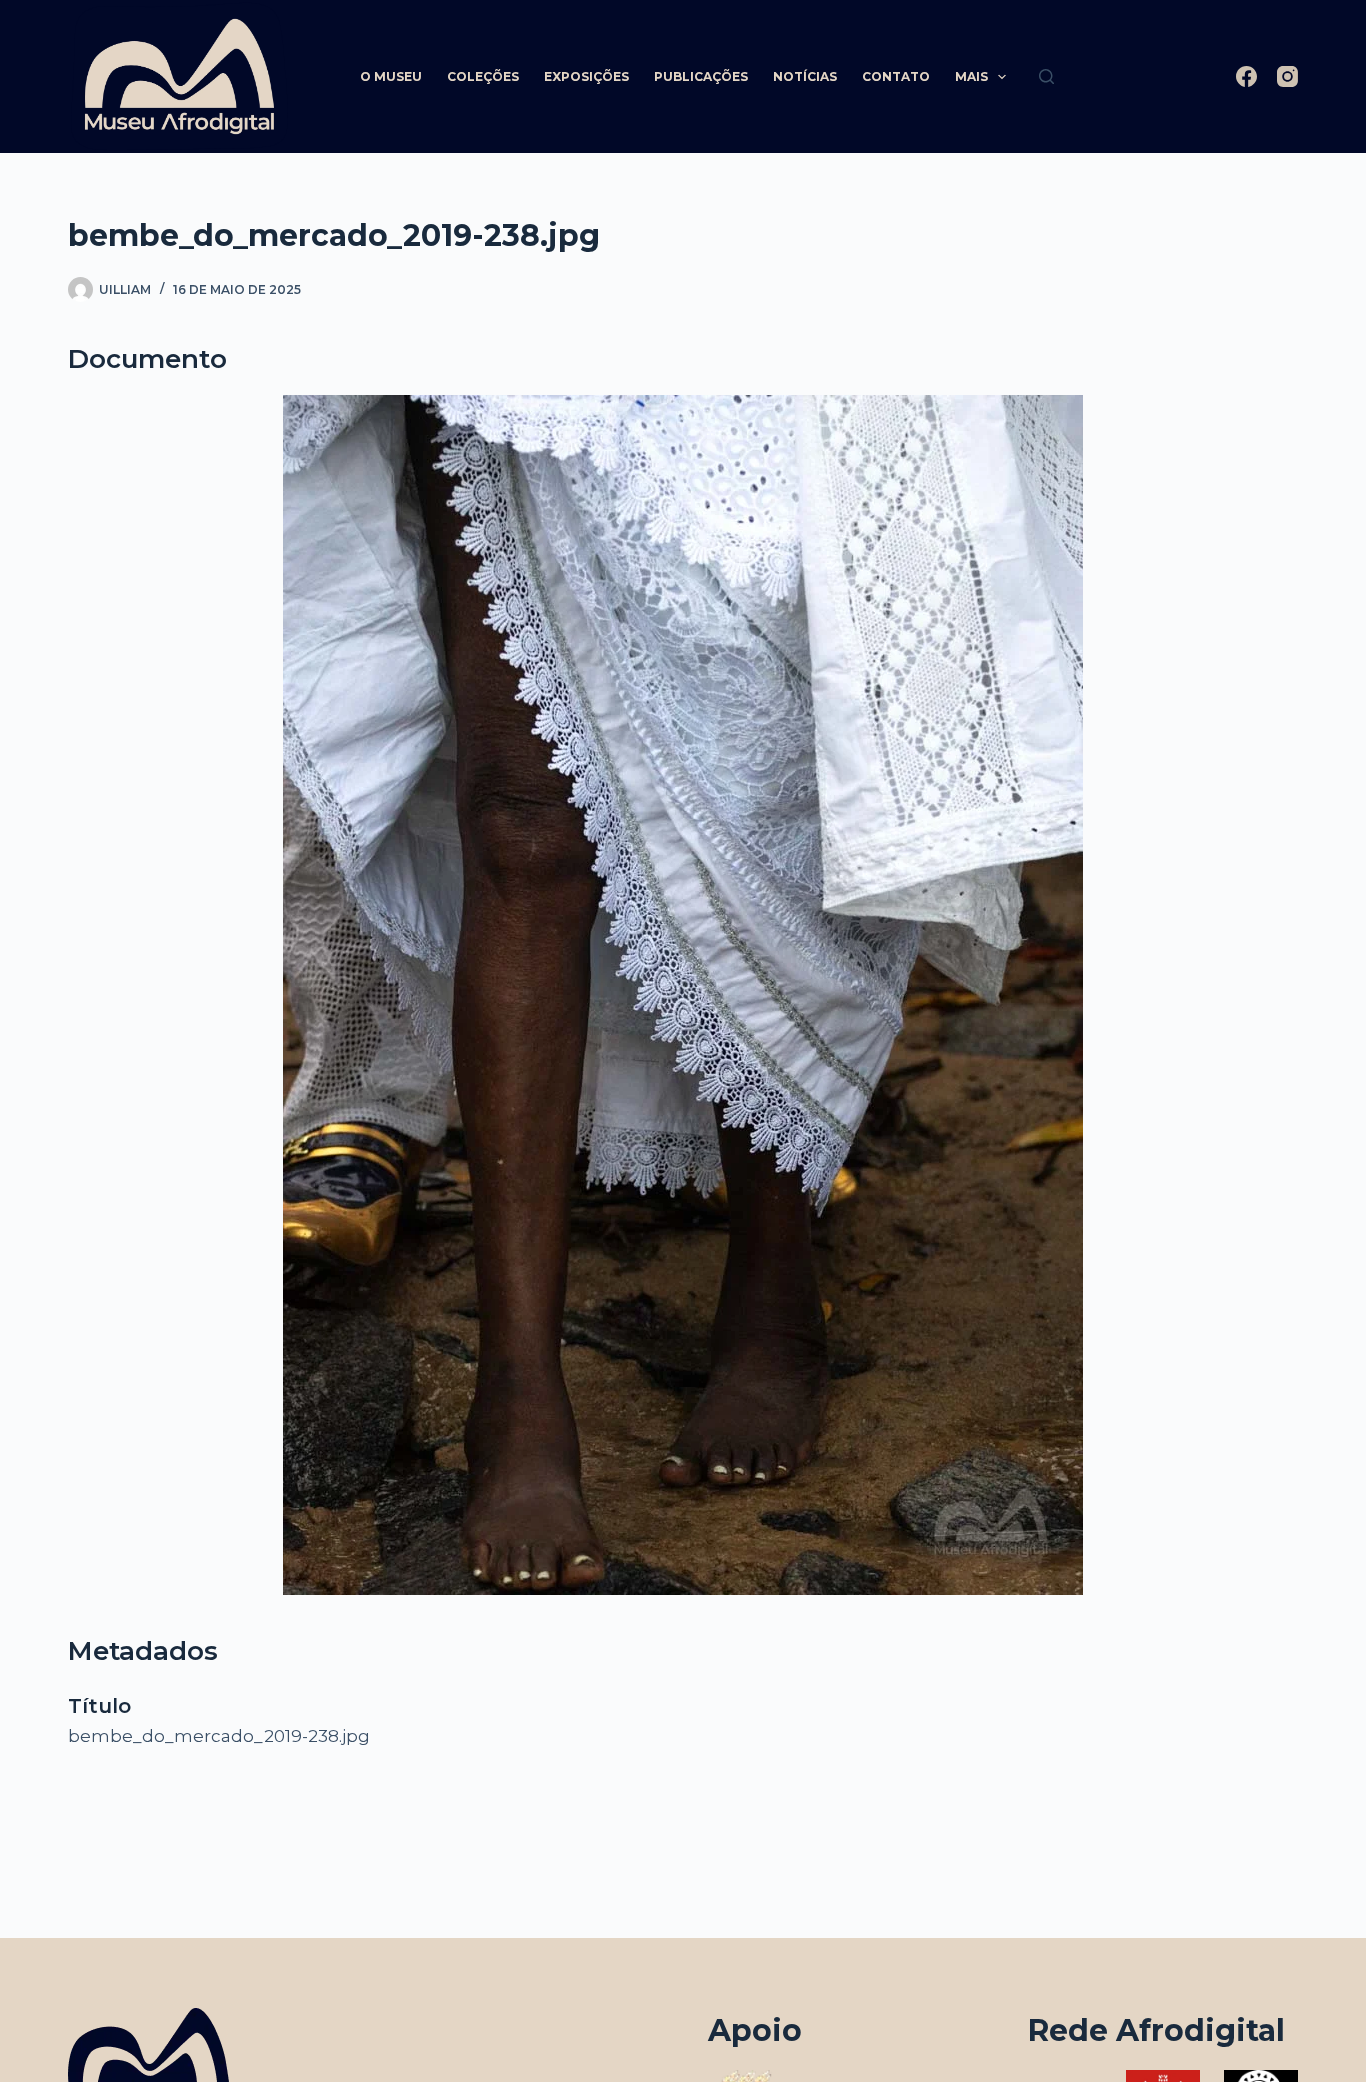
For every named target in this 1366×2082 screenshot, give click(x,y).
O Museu (391, 76)
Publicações (701, 76)
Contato (896, 76)
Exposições (586, 76)
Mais (971, 76)
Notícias (805, 76)
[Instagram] (1287, 76)
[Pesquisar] (1046, 76)
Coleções (483, 76)
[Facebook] (1246, 76)
